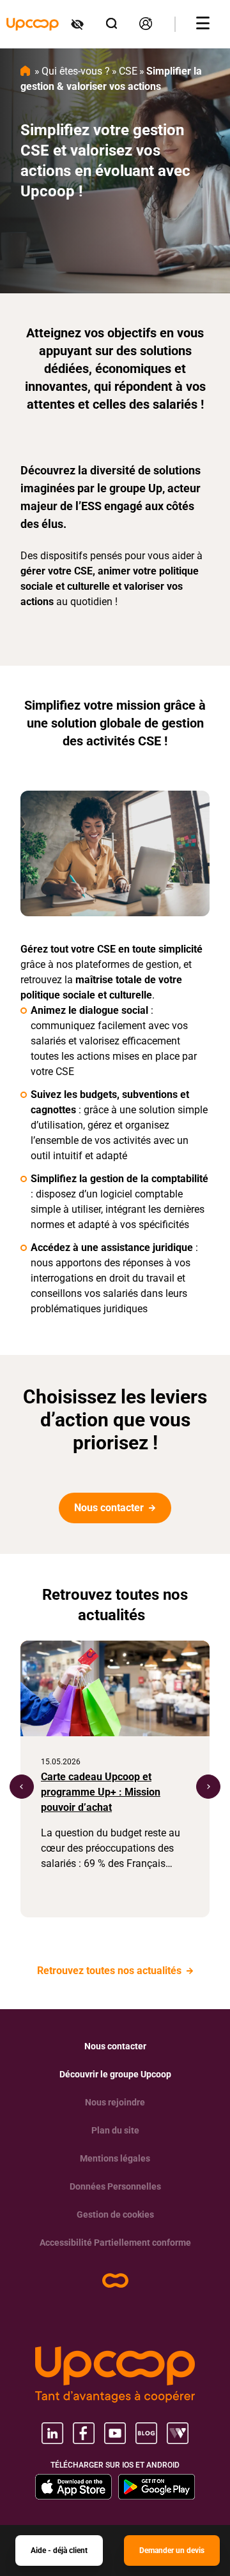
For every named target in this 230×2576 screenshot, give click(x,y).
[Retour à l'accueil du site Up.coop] (115, 2280)
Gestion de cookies (115, 2214)
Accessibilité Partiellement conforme (115, 2243)
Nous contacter (110, 1508)
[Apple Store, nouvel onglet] (73, 2487)
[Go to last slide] (22, 1787)
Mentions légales (115, 2158)
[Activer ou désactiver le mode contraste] (78, 24)
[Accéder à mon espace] (147, 24)
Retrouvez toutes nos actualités (111, 1971)
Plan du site (115, 2130)
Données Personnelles (115, 2186)
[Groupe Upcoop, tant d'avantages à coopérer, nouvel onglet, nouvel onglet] (115, 2375)
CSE (128, 71)
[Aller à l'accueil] (33, 24)
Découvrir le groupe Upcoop (115, 2074)
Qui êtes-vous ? (76, 71)
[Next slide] (208, 1787)
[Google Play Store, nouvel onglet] (157, 2487)
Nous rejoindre (115, 2102)
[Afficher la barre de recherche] (112, 24)
